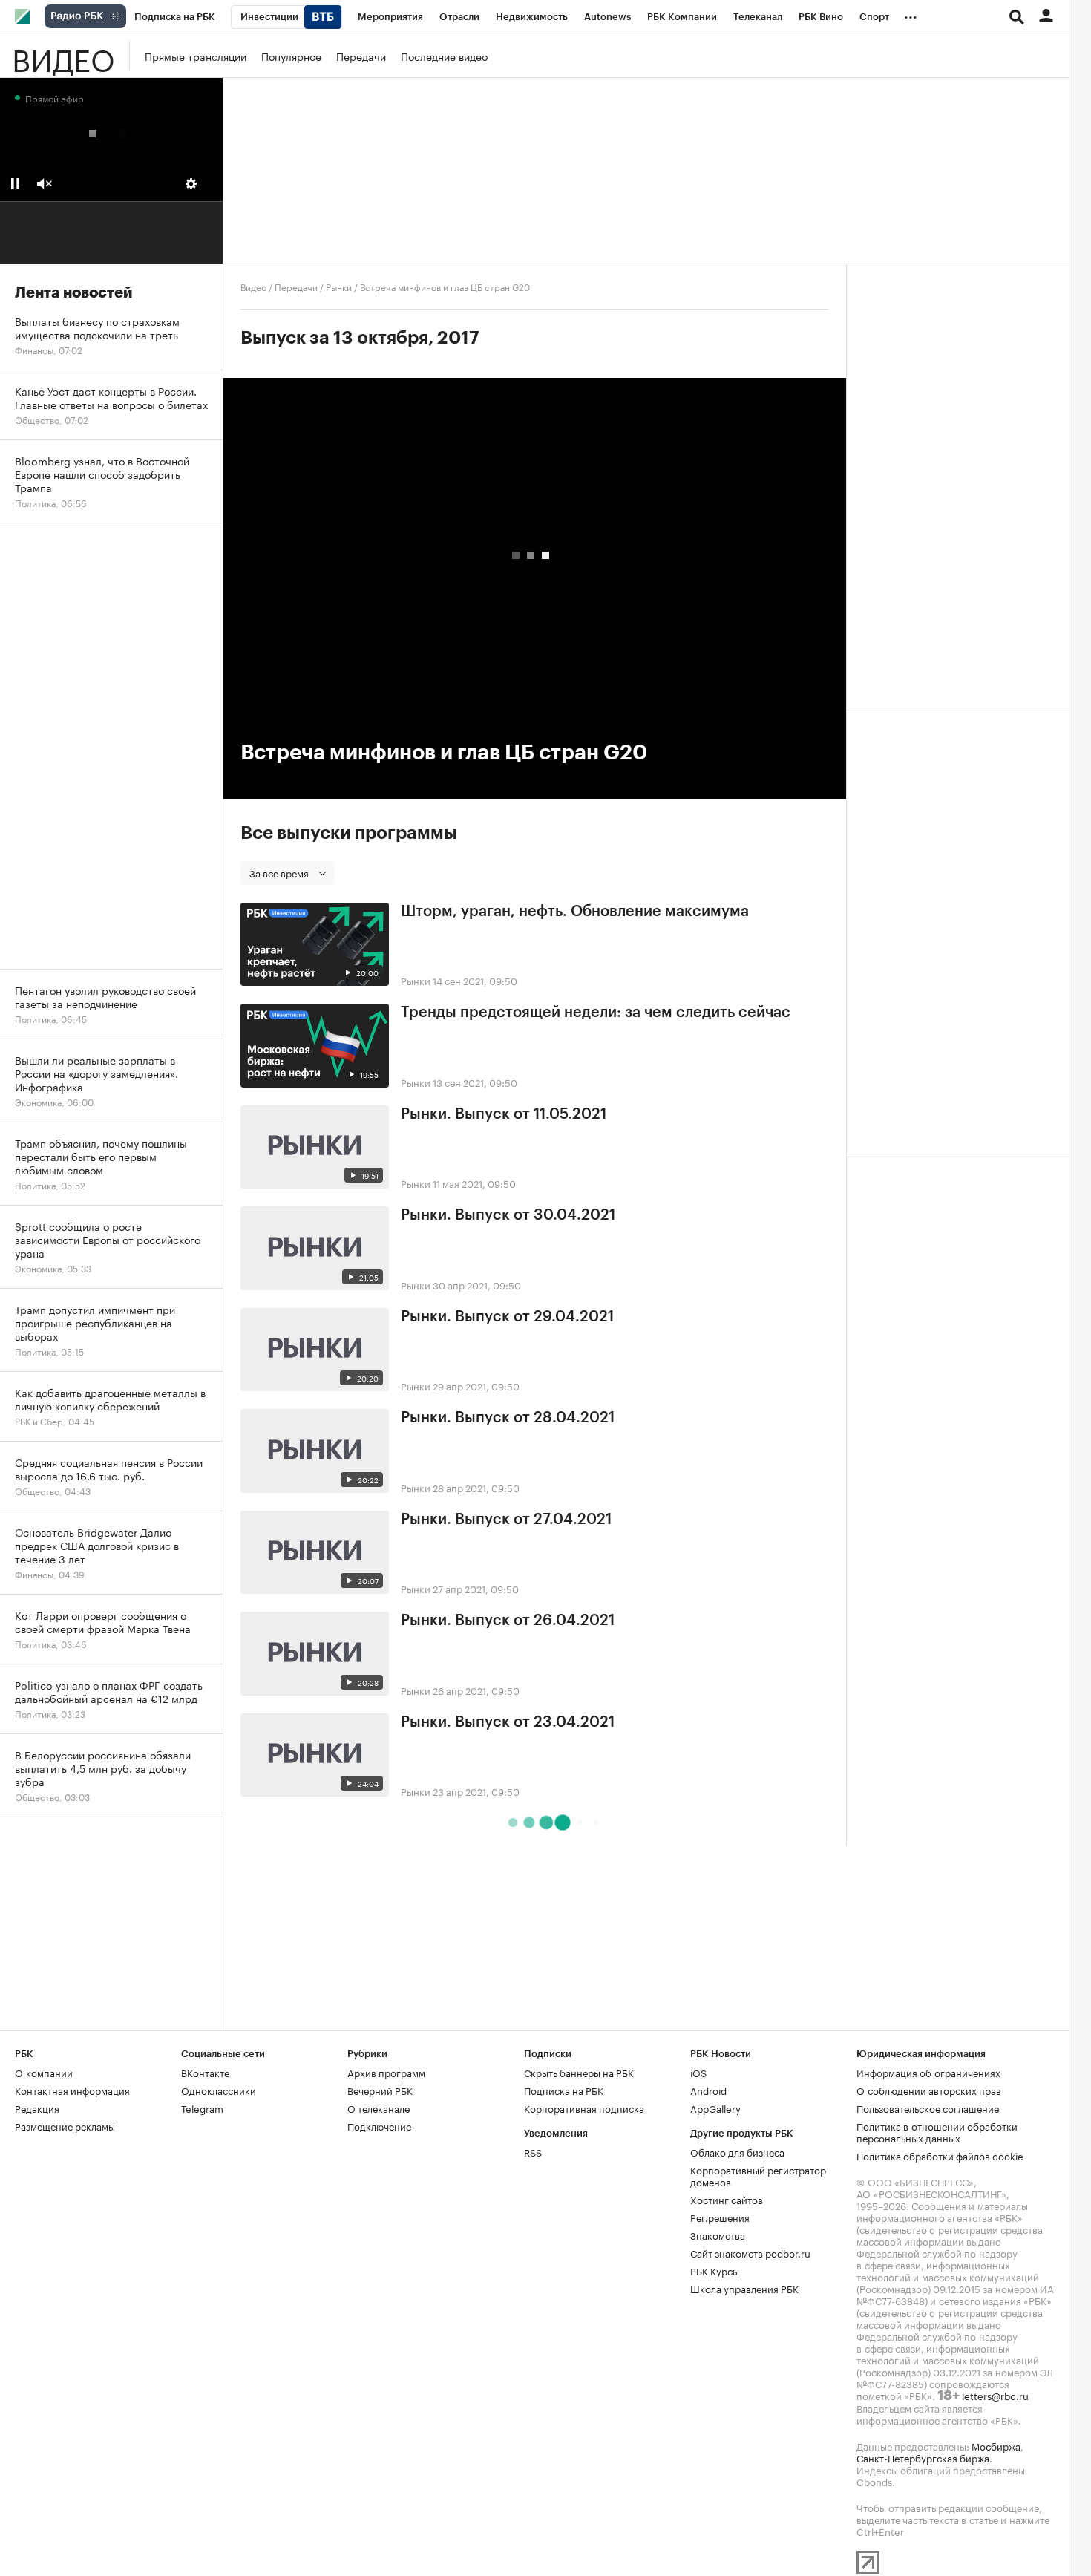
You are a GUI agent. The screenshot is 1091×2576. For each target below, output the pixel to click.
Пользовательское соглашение (928, 2108)
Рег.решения (720, 2217)
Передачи (361, 56)
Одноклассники (219, 2090)
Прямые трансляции (196, 56)
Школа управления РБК (744, 2288)
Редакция (37, 2108)
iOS (698, 2072)
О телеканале (379, 2108)
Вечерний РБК (380, 2090)
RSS (533, 2151)
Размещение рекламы (65, 2125)
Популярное (291, 56)
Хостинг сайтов (727, 2199)
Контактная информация (72, 2090)
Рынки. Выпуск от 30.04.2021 (508, 1215)
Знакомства (718, 2235)
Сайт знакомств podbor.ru (750, 2252)
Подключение (379, 2125)
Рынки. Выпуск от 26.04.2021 (508, 1621)
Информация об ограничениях (928, 2072)
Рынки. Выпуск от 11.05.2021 (504, 1114)
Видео (63, 56)
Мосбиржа (996, 2445)
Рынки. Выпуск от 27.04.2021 (506, 1520)
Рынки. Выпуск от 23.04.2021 (508, 1722)
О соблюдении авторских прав (929, 2090)
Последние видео (444, 56)
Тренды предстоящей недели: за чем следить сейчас (596, 1013)
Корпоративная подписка (584, 2108)
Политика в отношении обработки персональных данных (937, 2131)
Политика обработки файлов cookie (940, 2155)
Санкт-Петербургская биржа (923, 2457)
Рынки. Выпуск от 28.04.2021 (508, 1418)
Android (708, 2090)
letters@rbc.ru (995, 2395)
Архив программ (386, 2072)
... (911, 14)
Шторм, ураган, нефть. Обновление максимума (575, 912)
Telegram (202, 2108)
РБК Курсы (715, 2270)
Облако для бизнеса (737, 2151)
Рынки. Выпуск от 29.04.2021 (507, 1317)
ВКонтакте (205, 2072)
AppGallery (715, 2108)
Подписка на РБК (564, 2090)
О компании (44, 2072)
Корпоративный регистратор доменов (758, 2175)
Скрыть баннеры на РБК (579, 2072)
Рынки (339, 286)
